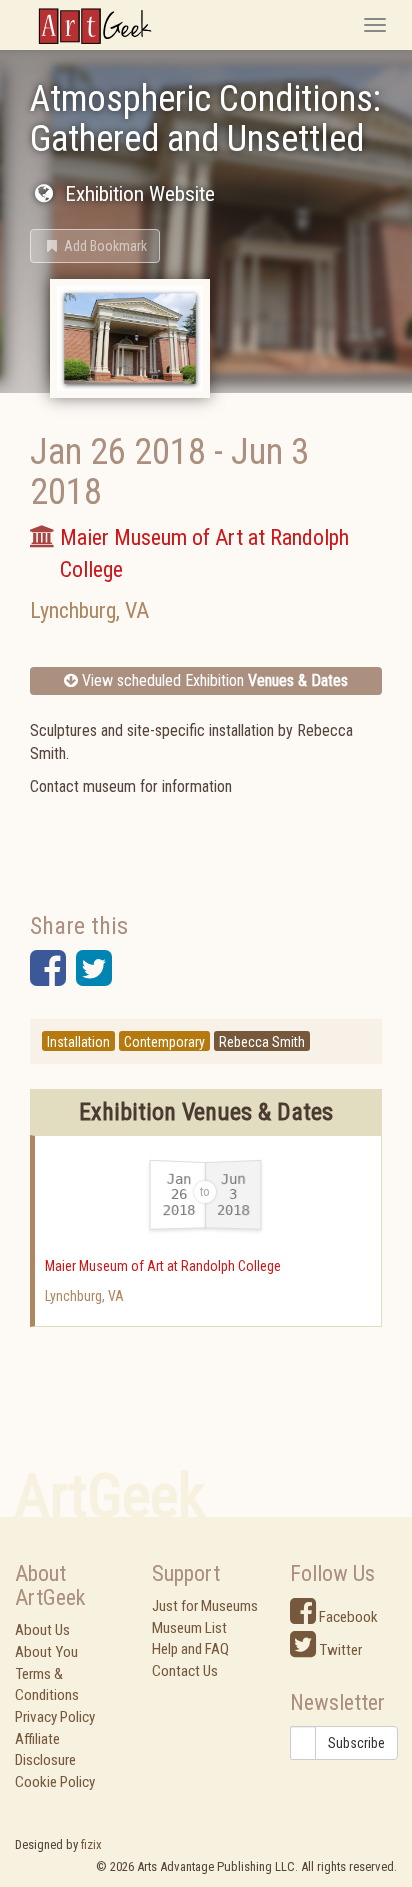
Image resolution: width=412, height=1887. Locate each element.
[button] (95, 246)
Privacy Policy (55, 1717)
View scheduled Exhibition (213, 680)
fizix (91, 1844)
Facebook (347, 1617)
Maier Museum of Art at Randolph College (163, 1266)
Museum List (189, 1628)
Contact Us (185, 1671)
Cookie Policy (55, 1782)
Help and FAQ (190, 1649)
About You (46, 1652)
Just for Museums (205, 1606)
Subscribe (356, 1743)
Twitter (339, 1650)
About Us (42, 1630)
